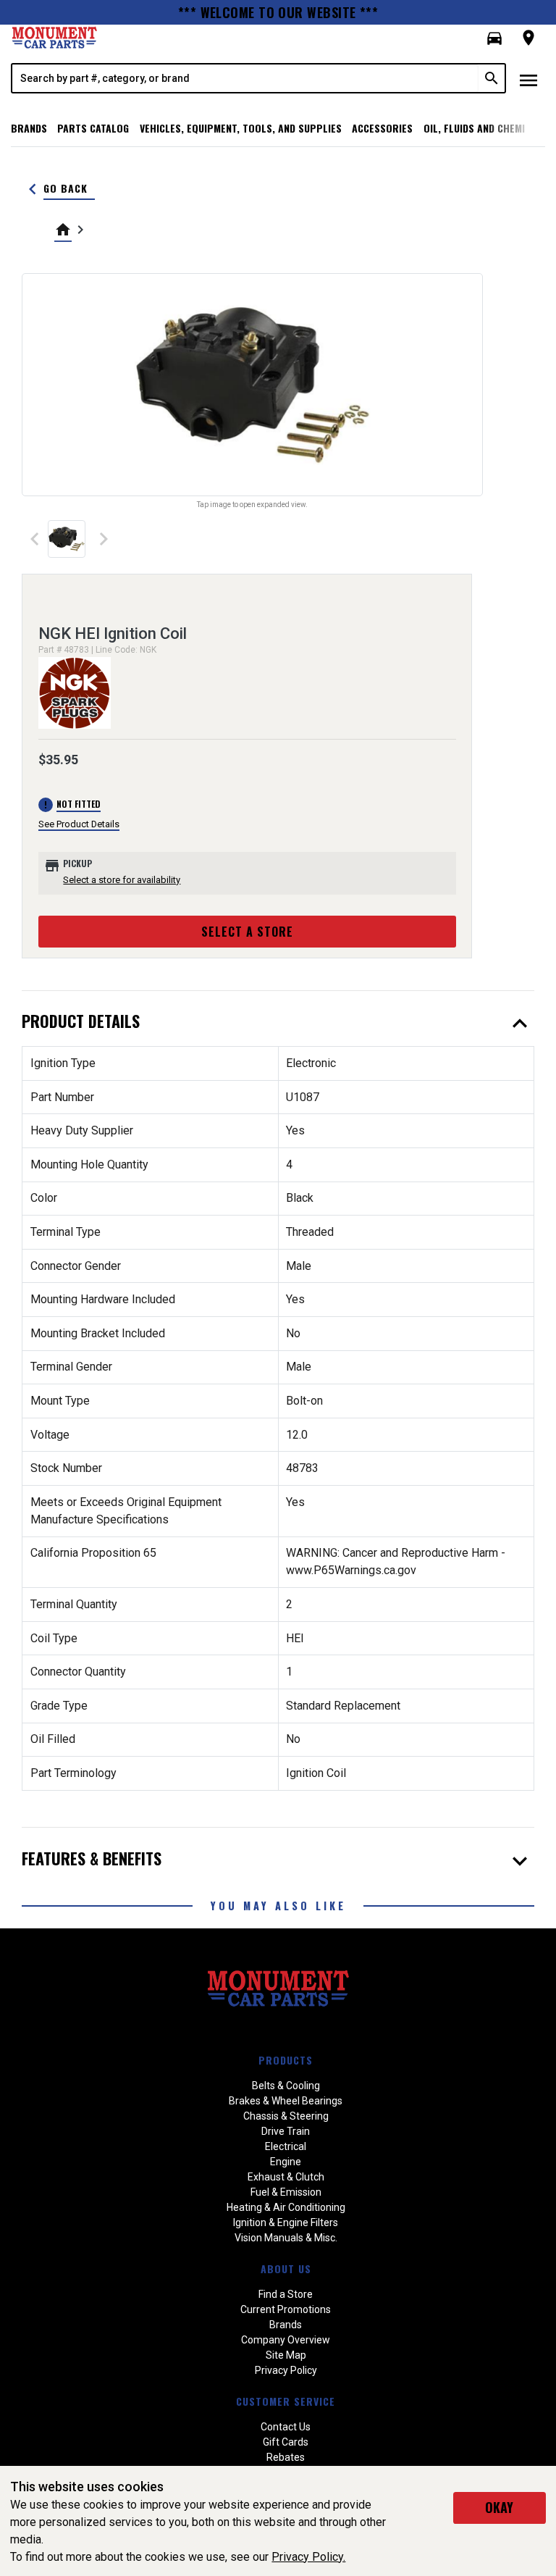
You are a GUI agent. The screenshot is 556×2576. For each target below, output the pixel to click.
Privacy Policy (286, 2370)
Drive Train (286, 2131)
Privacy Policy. (308, 2557)
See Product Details (79, 824)
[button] (494, 38)
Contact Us (286, 2427)
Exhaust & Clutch (286, 2177)
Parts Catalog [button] (93, 128)
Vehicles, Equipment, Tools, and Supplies (241, 128)
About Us (286, 2268)
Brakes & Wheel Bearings (286, 2101)
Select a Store (247, 932)
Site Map (286, 2355)
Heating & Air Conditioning (286, 2207)
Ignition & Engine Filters (286, 2222)
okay (499, 2507)
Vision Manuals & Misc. (286, 2238)
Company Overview (286, 2340)
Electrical (286, 2146)
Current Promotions (286, 2309)
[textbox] (245, 78)
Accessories (382, 128)
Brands (29, 128)
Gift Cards (286, 2442)
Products (286, 2060)
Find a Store (286, 2294)
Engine (286, 2162)
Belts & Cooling (286, 2086)
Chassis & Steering (286, 2116)
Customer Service (286, 2401)
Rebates (286, 2457)
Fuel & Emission (286, 2192)
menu (528, 80)
